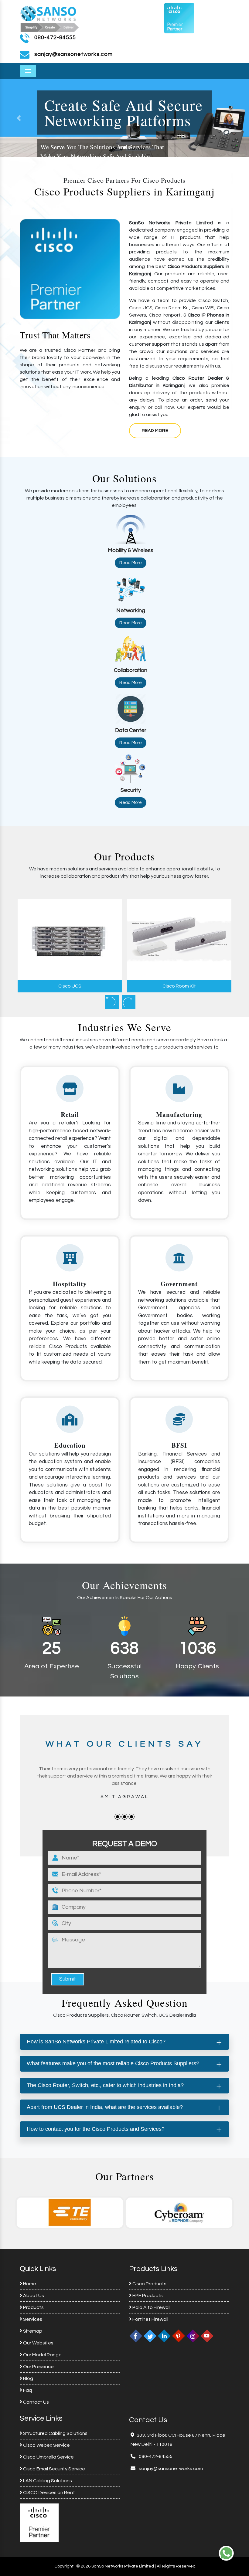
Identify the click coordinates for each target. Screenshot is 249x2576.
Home (29, 2284)
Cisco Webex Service (46, 2445)
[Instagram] (193, 2336)
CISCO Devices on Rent (49, 2493)
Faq (27, 2390)
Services (32, 2319)
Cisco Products (149, 2284)
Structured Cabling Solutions (55, 2433)
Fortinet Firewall (150, 2319)
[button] (230, 118)
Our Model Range (42, 2355)
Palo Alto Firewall (151, 2307)
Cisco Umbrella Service (48, 2457)
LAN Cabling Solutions (47, 2481)
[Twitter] (150, 2336)
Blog (28, 2378)
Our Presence (38, 2367)
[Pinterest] (179, 2336)
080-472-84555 (55, 37)
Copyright (64, 2566)
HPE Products (147, 2296)
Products (33, 2307)
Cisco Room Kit (179, 986)
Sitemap (32, 2331)
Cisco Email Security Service (54, 2469)
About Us (33, 2296)
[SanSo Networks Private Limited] (50, 18)
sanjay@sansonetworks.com (170, 2469)
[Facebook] (136, 2336)
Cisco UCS (70, 986)
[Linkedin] (164, 2336)
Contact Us (36, 2402)
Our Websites (38, 2343)
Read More (155, 431)
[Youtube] (207, 2336)
